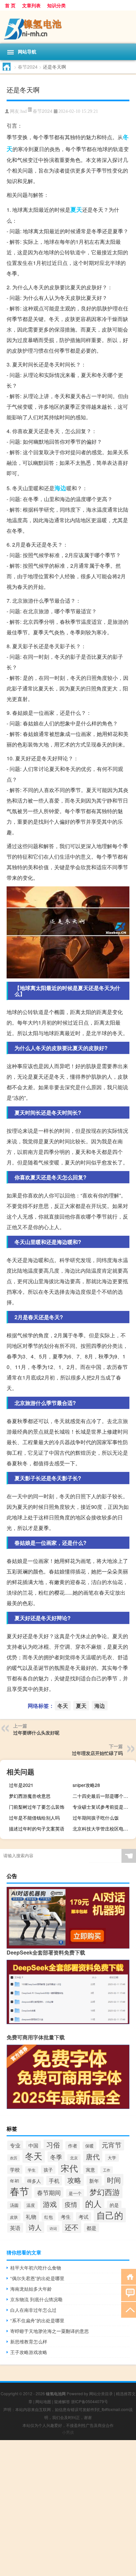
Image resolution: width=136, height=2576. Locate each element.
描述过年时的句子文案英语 (37, 1829)
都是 (91, 2228)
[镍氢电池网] (68, 27)
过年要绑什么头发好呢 (36, 1733)
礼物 (31, 2216)
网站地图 (43, 2401)
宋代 (69, 2168)
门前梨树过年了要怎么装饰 (37, 1807)
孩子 (48, 2170)
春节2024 (28, 67)
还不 (72, 2227)
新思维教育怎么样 (29, 2341)
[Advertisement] (68, 2508)
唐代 (93, 2156)
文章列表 (31, 5)
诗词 (53, 2228)
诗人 (35, 2227)
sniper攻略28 (86, 1785)
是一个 (75, 2193)
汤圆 (14, 2205)
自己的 (110, 2215)
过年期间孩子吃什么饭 (96, 1818)
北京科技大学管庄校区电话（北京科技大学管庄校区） (103, 1829)
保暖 (89, 2146)
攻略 (74, 2180)
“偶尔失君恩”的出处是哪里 (37, 2278)
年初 (15, 2181)
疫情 (71, 2204)
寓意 (90, 2170)
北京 (74, 2158)
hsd (24, 111)
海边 (60, 488)
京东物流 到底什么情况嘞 (36, 2299)
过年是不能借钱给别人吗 (34, 1818)
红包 (49, 2217)
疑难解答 (62, 2401)
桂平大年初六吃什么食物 (36, 2268)
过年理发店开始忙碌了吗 (97, 1753)
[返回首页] (129, 2276)
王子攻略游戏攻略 (29, 2352)
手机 (54, 2181)
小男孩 (68, 2432)
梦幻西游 (105, 2192)
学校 (15, 2169)
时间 (114, 2180)
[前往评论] (129, 2293)
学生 (32, 2170)
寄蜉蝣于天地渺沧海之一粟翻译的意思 (50, 2331)
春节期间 (49, 2192)
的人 (93, 2203)
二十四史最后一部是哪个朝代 (103, 1796)
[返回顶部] (129, 2309)
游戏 (50, 2204)
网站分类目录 (101, 2393)
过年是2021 (21, 1785)
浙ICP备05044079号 (89, 2401)
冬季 (56, 2157)
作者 (73, 2146)
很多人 (34, 2181)
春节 (19, 2191)
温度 (31, 2205)
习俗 (53, 2145)
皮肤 (14, 2217)
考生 (66, 2217)
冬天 (63, 1706)
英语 (15, 2228)
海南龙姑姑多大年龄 (31, 2289)
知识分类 (56, 5)
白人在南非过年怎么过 (33, 2310)
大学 (112, 2158)
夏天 (76, 209)
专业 (15, 2145)
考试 (84, 2217)
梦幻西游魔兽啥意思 (30, 1796)
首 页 (10, 5)
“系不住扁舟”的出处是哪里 (37, 2320)
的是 (114, 2205)
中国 (33, 2145)
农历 (14, 2158)
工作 (107, 2170)
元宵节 (112, 2145)
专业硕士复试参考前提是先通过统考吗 (103, 1807)
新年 (94, 2180)
